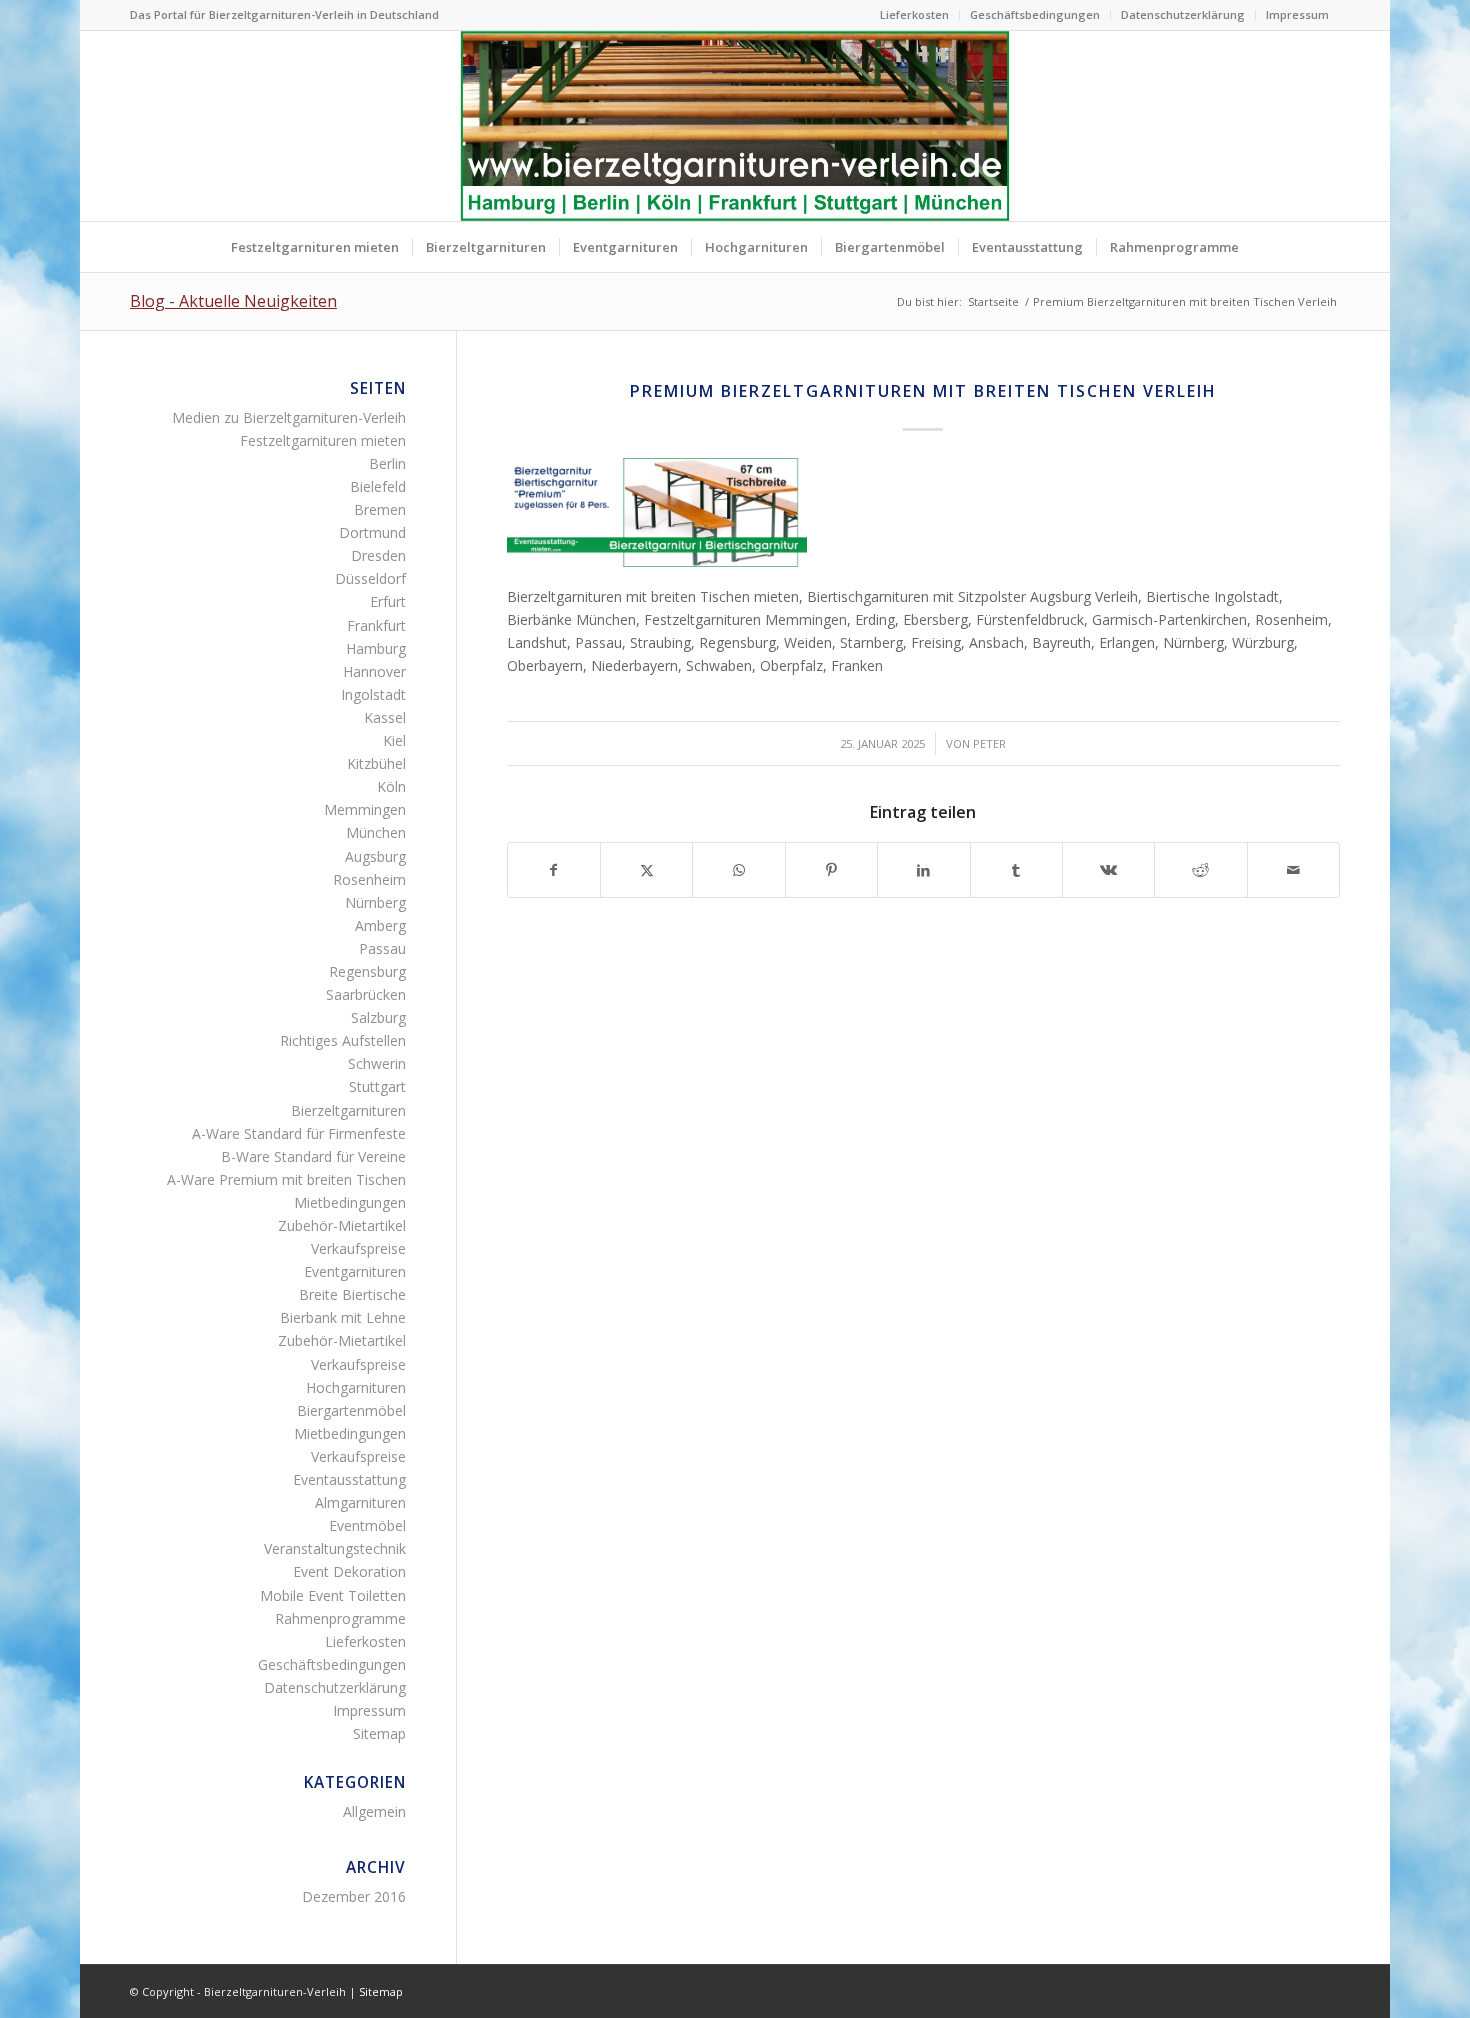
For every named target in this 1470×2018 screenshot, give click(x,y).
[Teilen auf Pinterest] (831, 870)
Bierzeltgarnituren (348, 1110)
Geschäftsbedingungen (1035, 14)
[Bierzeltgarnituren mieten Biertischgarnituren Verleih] (734, 126)
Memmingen (365, 809)
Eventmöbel (367, 1525)
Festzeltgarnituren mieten (323, 440)
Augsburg (375, 856)
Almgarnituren (360, 1502)
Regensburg (367, 971)
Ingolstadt (373, 694)
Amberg (380, 925)
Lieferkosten (914, 14)
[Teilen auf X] (646, 870)
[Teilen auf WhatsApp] (738, 870)
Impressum (1297, 14)
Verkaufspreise (358, 1248)
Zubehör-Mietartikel (342, 1225)
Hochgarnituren (356, 1387)
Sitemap (379, 1733)
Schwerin (377, 1063)
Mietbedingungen (350, 1202)
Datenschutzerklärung (1183, 14)
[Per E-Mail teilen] (1293, 870)
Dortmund (372, 532)
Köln (391, 786)
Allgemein (374, 1811)
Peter (989, 743)
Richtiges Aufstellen (343, 1040)
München (376, 832)
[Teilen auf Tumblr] (1016, 870)
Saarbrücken (366, 994)
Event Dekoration (349, 1571)
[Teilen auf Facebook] (554, 870)
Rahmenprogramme (340, 1618)
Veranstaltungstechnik (335, 1548)
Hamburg (376, 648)
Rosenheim (369, 879)
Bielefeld (378, 486)
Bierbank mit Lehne (343, 1317)
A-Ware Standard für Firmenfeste (299, 1133)
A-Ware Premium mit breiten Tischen (286, 1179)
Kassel (385, 717)
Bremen (380, 509)
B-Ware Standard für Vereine (313, 1156)
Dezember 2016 (354, 1896)
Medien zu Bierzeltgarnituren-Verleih (289, 417)
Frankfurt (376, 625)
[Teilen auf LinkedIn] (923, 870)
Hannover (374, 671)
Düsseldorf (370, 578)
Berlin (387, 463)
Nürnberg (375, 902)
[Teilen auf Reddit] (1200, 870)
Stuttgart (377, 1086)
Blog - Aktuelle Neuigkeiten (233, 301)
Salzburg (378, 1017)
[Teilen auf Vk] (1108, 870)
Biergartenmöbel (351, 1410)
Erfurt (388, 601)
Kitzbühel (376, 763)
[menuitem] (915, 15)
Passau (382, 948)
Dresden (378, 555)
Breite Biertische (352, 1294)
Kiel (394, 740)
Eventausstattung (349, 1479)
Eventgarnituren (355, 1271)
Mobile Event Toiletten (333, 1595)
